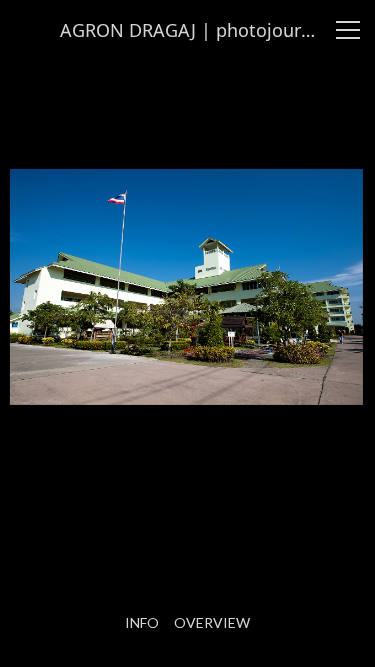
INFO (142, 623)
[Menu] (348, 30)
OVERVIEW (212, 623)
